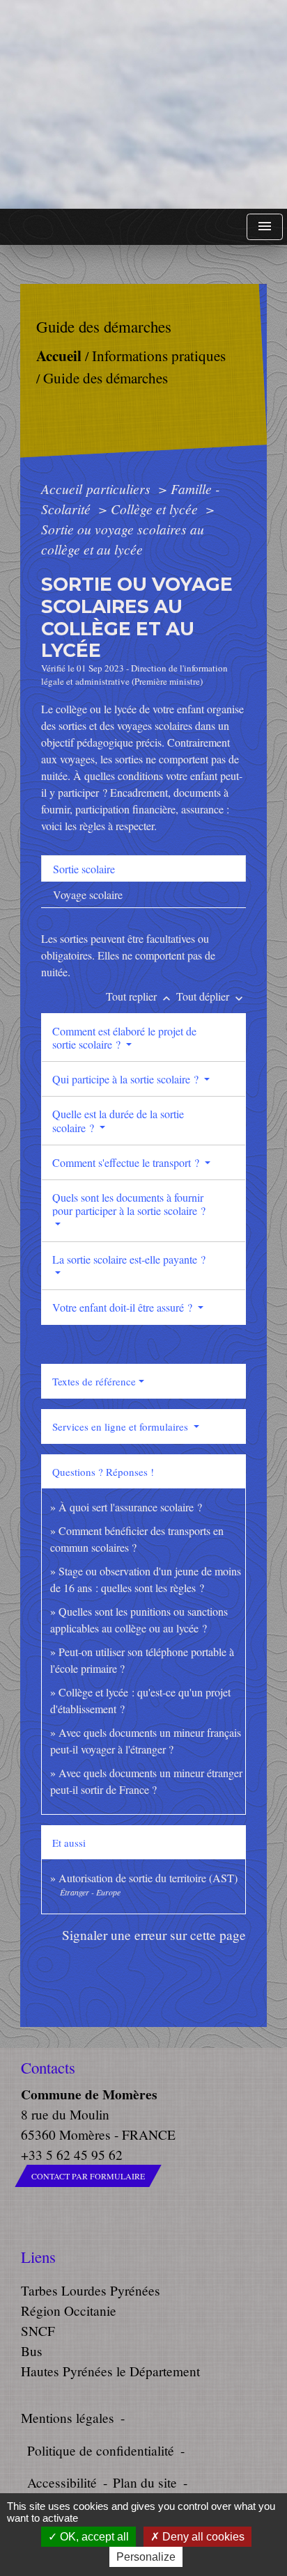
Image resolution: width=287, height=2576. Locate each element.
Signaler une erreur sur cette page (154, 1935)
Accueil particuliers (98, 488)
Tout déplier (211, 996)
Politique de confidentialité (101, 2450)
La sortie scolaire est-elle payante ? (129, 1259)
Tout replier (140, 996)
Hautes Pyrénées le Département (110, 2371)
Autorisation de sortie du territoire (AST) (148, 1878)
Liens (38, 2257)
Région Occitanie (69, 2311)
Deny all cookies (202, 2537)
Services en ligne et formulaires (122, 1426)
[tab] (143, 868)
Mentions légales (68, 2418)
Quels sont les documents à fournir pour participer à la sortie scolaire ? (129, 1204)
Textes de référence (94, 1381)
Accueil (58, 355)
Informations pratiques (158, 356)
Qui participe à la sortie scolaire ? (127, 1079)
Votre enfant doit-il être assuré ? (124, 1307)
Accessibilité (62, 2482)
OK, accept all (93, 2537)
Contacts (48, 2068)
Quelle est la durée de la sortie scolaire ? (118, 1120)
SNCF (38, 2331)
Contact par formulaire (88, 2176)
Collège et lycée (156, 509)
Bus (32, 2351)
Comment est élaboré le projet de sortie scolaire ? (124, 1037)
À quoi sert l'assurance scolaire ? (130, 1507)
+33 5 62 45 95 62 (72, 2155)
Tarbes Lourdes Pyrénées (91, 2290)
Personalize (146, 2557)
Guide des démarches (105, 378)
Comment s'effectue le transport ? (127, 1162)
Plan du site (145, 2482)
